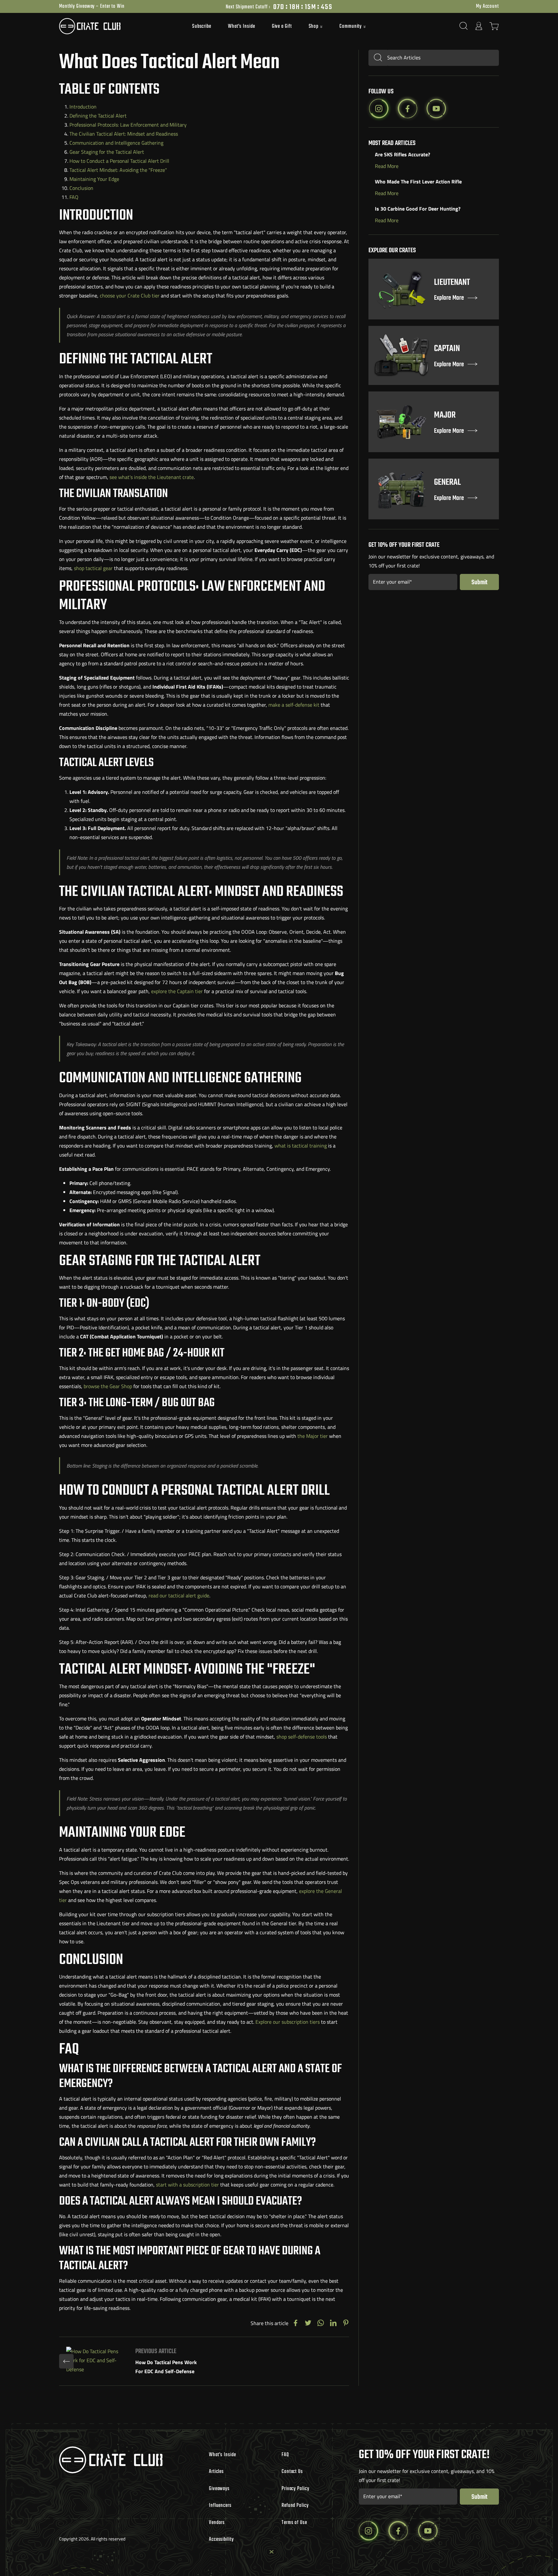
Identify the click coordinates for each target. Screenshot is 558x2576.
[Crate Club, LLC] (114, 26)
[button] (316, 27)
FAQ (74, 197)
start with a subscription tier (187, 2185)
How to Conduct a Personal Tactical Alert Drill (119, 161)
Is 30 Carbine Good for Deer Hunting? (418, 209)
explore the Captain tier (177, 991)
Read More (387, 166)
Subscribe (202, 26)
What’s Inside (242, 26)
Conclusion (81, 188)
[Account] (479, 26)
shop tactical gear (93, 568)
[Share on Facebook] (295, 2323)
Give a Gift (282, 26)
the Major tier (313, 1436)
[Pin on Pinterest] (346, 2323)
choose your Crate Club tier (130, 296)
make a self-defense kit (294, 705)
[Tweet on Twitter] (308, 2323)
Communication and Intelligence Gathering (116, 143)
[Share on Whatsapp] (321, 2323)
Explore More (449, 298)
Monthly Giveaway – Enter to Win (92, 6)
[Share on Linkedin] (333, 2323)
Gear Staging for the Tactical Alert (107, 152)
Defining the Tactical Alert (98, 116)
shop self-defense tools (302, 1737)
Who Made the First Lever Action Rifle (418, 182)
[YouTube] (436, 109)
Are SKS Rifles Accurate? (403, 154)
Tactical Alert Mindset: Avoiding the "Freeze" (118, 170)
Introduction (83, 107)
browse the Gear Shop (108, 1386)
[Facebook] (408, 109)
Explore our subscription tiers (288, 2022)
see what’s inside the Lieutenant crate (152, 477)
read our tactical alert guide (179, 1595)
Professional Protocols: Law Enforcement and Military (128, 125)
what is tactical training (301, 1146)
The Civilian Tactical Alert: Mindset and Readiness (124, 134)
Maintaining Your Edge (94, 179)
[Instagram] (379, 109)
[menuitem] (202, 26)
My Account (487, 6)
